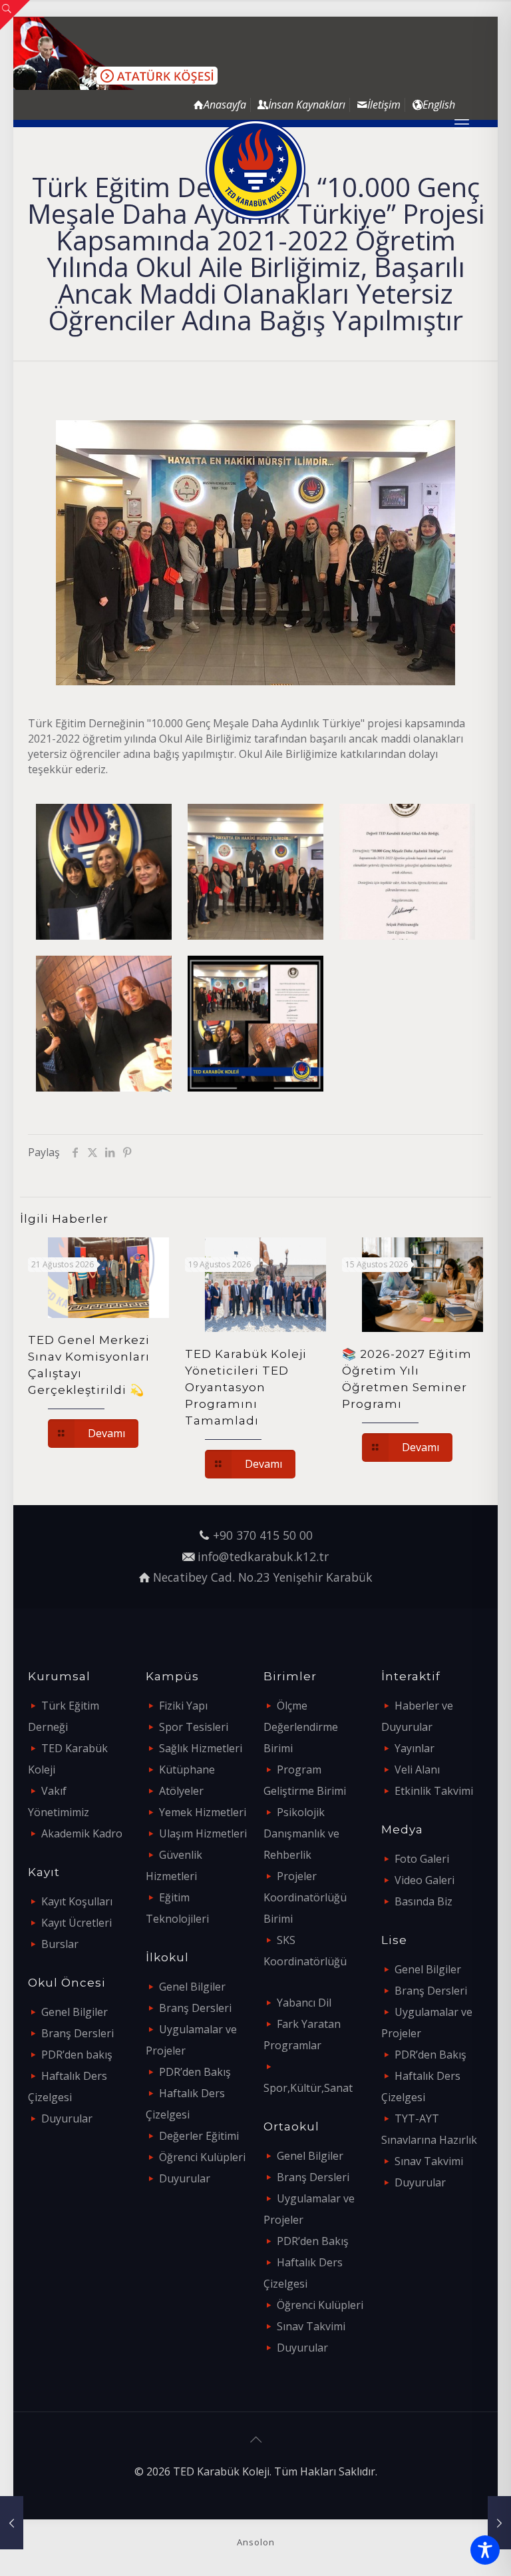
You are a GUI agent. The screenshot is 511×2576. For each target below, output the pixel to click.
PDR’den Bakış (195, 2072)
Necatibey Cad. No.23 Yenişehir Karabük (263, 1577)
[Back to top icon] (255, 2439)
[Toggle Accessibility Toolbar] (485, 2550)
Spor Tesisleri (194, 1727)
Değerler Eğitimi (199, 2136)
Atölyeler (181, 1791)
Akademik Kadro (82, 1833)
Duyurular (67, 2118)
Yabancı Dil (304, 2003)
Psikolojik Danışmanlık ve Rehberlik (301, 1833)
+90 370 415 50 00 (263, 1535)
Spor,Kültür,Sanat (308, 2088)
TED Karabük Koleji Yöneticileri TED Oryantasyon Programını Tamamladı (246, 1387)
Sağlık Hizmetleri (201, 1748)
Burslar (60, 1944)
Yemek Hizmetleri (203, 1812)
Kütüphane (187, 1770)
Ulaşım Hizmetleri (203, 1833)
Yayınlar (415, 1748)
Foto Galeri (422, 1859)
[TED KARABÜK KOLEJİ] (255, 170)
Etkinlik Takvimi (434, 1791)
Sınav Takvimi (311, 2326)
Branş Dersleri (78, 2033)
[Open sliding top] (15, 15)
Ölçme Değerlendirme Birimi (301, 1727)
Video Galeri (425, 1880)
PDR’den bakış (77, 2055)
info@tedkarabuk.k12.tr (263, 1556)
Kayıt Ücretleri (77, 1923)
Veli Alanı (417, 1770)
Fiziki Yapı (183, 1706)
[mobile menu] (462, 123)
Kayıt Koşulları (77, 1901)
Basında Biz (424, 1901)
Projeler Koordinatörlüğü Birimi (305, 1897)
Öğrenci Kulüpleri (202, 2157)
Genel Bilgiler (75, 2012)
